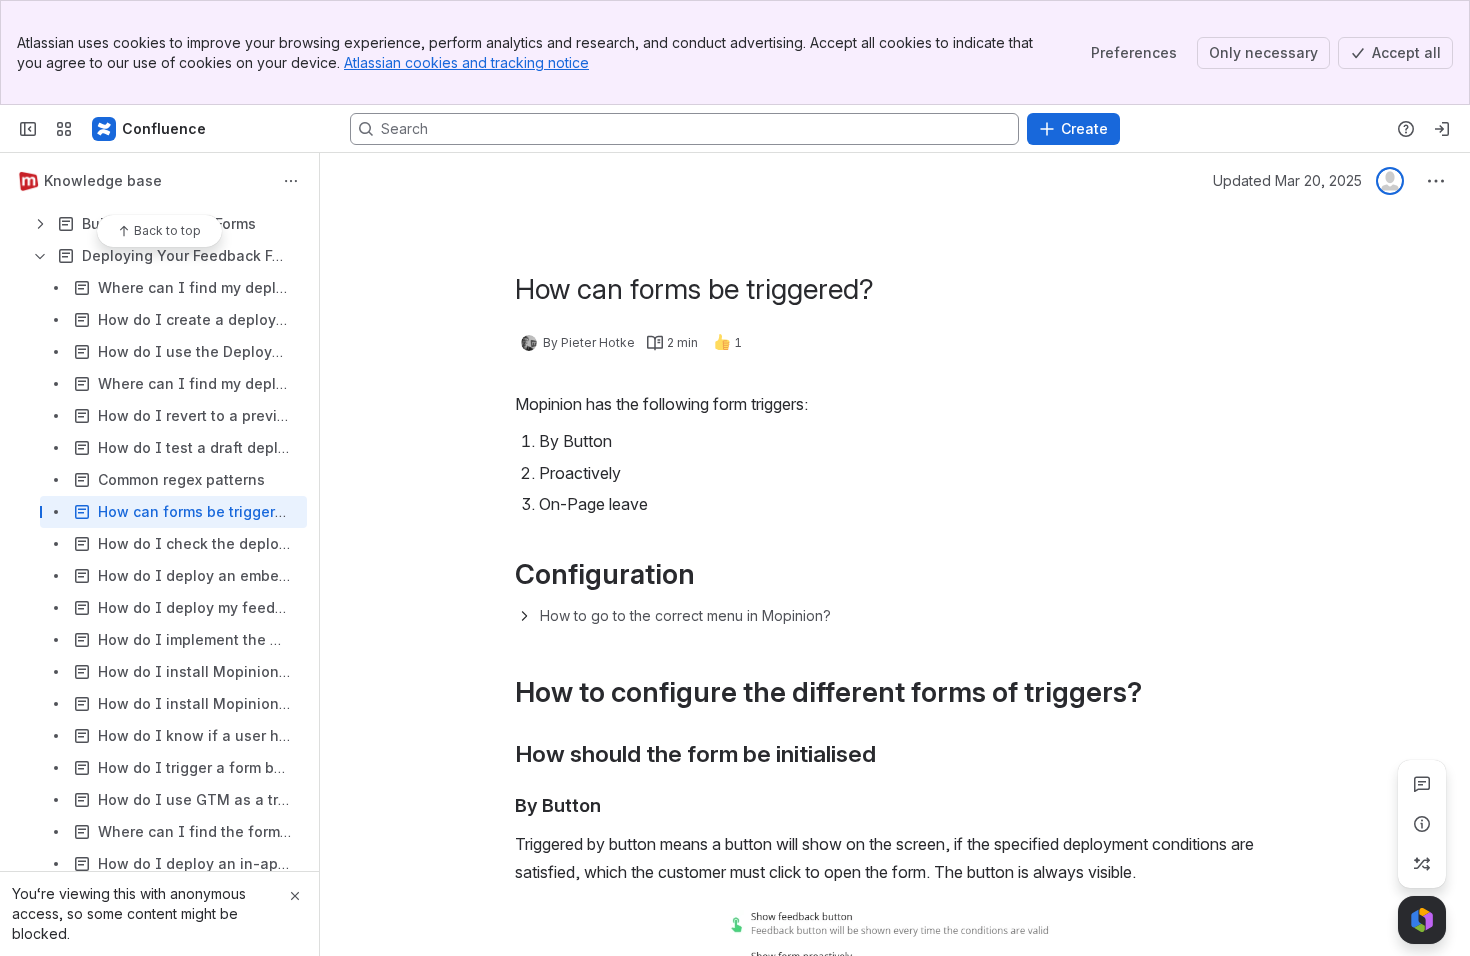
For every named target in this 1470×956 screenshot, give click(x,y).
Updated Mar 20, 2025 (1287, 180)
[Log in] (1442, 129)
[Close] (295, 896)
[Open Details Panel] (1422, 824)
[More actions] (291, 181)
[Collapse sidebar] (28, 129)
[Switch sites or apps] (64, 129)
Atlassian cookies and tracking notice (466, 62)
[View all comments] (1422, 784)
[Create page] (1422, 864)
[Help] (1406, 129)
